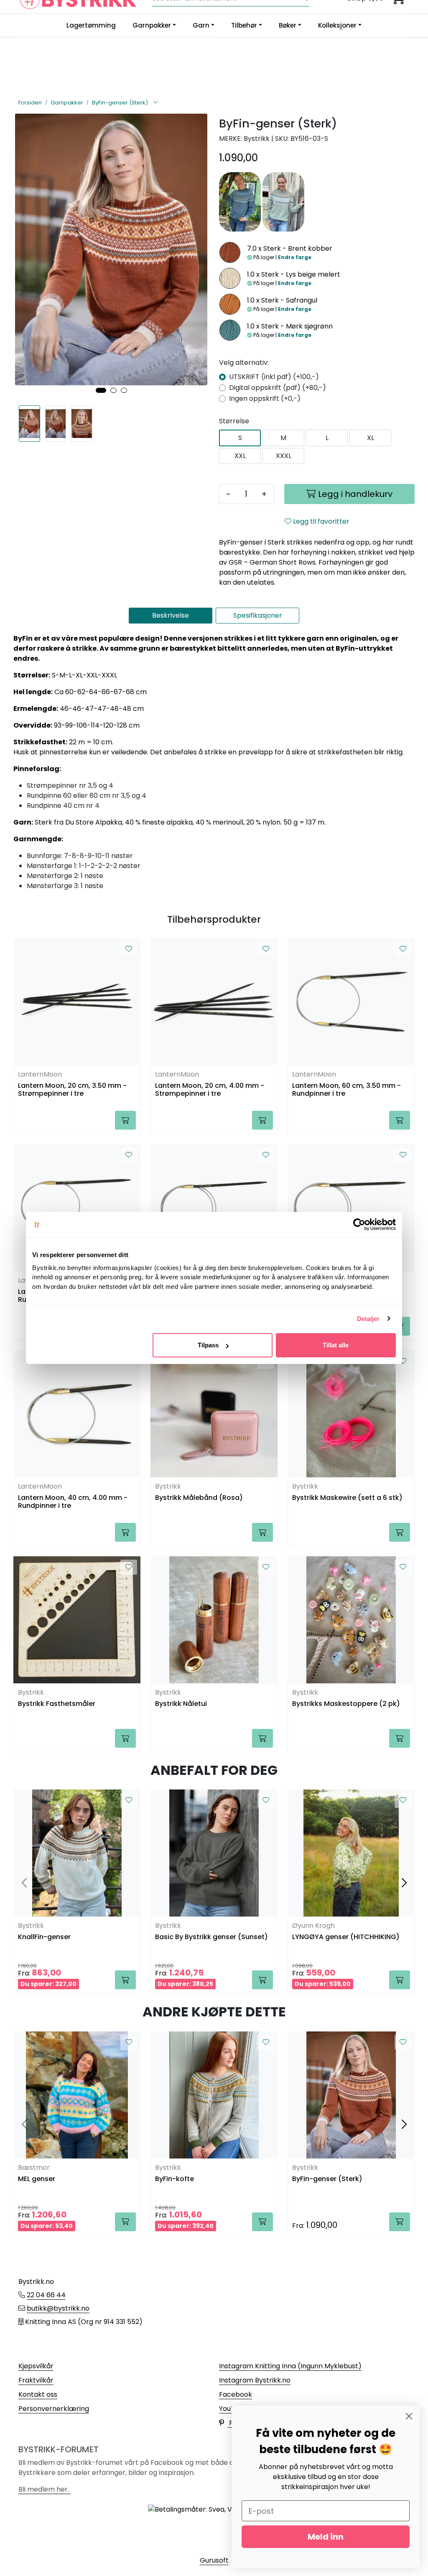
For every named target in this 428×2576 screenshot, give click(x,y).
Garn (201, 25)
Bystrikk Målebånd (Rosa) (199, 1498)
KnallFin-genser (44, 1937)
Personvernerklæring (54, 2409)
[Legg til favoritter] (129, 949)
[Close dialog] (409, 2416)
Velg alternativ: (244, 363)
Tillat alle (336, 1345)
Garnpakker (152, 25)
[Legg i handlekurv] (125, 1120)
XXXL (284, 456)
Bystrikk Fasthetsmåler (57, 1704)
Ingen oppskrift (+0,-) (265, 398)
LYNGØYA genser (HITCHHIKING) (346, 1937)
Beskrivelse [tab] (171, 615)
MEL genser (37, 2179)
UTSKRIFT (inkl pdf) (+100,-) (274, 377)
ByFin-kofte (175, 2179)
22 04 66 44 (46, 2295)
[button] (101, 390)
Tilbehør (244, 25)
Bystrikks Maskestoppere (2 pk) (346, 1704)
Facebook (236, 2394)
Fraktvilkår (36, 2380)
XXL (240, 456)
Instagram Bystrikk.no (255, 2380)
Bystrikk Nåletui (181, 1704)
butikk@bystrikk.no (58, 2308)
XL (371, 438)
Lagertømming (91, 25)
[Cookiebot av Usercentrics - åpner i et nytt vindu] (359, 1224)
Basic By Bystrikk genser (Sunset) (211, 1937)
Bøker (288, 25)
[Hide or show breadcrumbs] (155, 103)
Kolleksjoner (337, 25)
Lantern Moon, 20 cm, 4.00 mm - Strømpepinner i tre (210, 1090)
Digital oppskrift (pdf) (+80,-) (278, 388)
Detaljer (368, 1319)
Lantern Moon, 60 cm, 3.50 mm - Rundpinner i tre (346, 1090)
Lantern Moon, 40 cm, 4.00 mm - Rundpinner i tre (73, 1502)
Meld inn (326, 2537)
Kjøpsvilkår (36, 2366)
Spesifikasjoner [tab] (258, 615)
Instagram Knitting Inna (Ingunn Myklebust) (290, 2366)
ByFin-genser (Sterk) (327, 2179)
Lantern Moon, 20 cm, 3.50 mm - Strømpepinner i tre (72, 1090)
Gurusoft (214, 2560)
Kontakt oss (38, 2394)
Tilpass (208, 1345)
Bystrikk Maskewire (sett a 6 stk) (347, 1498)
